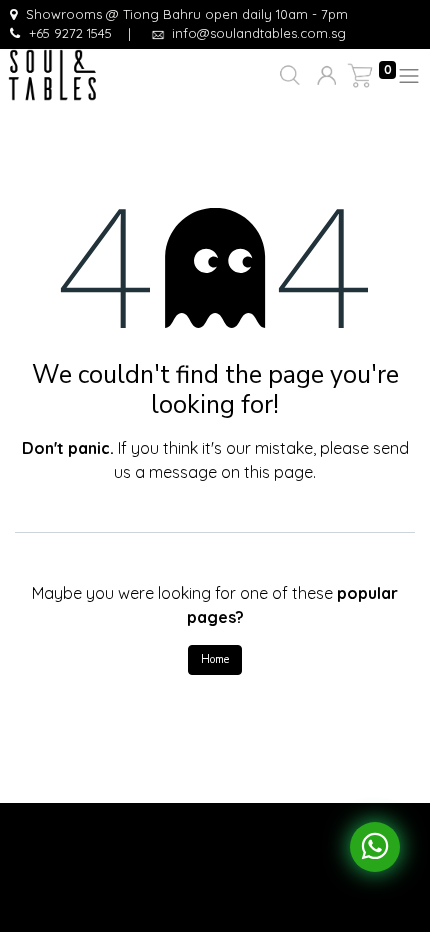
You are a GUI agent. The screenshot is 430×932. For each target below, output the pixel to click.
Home (215, 659)
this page (278, 472)
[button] (287, 76)
